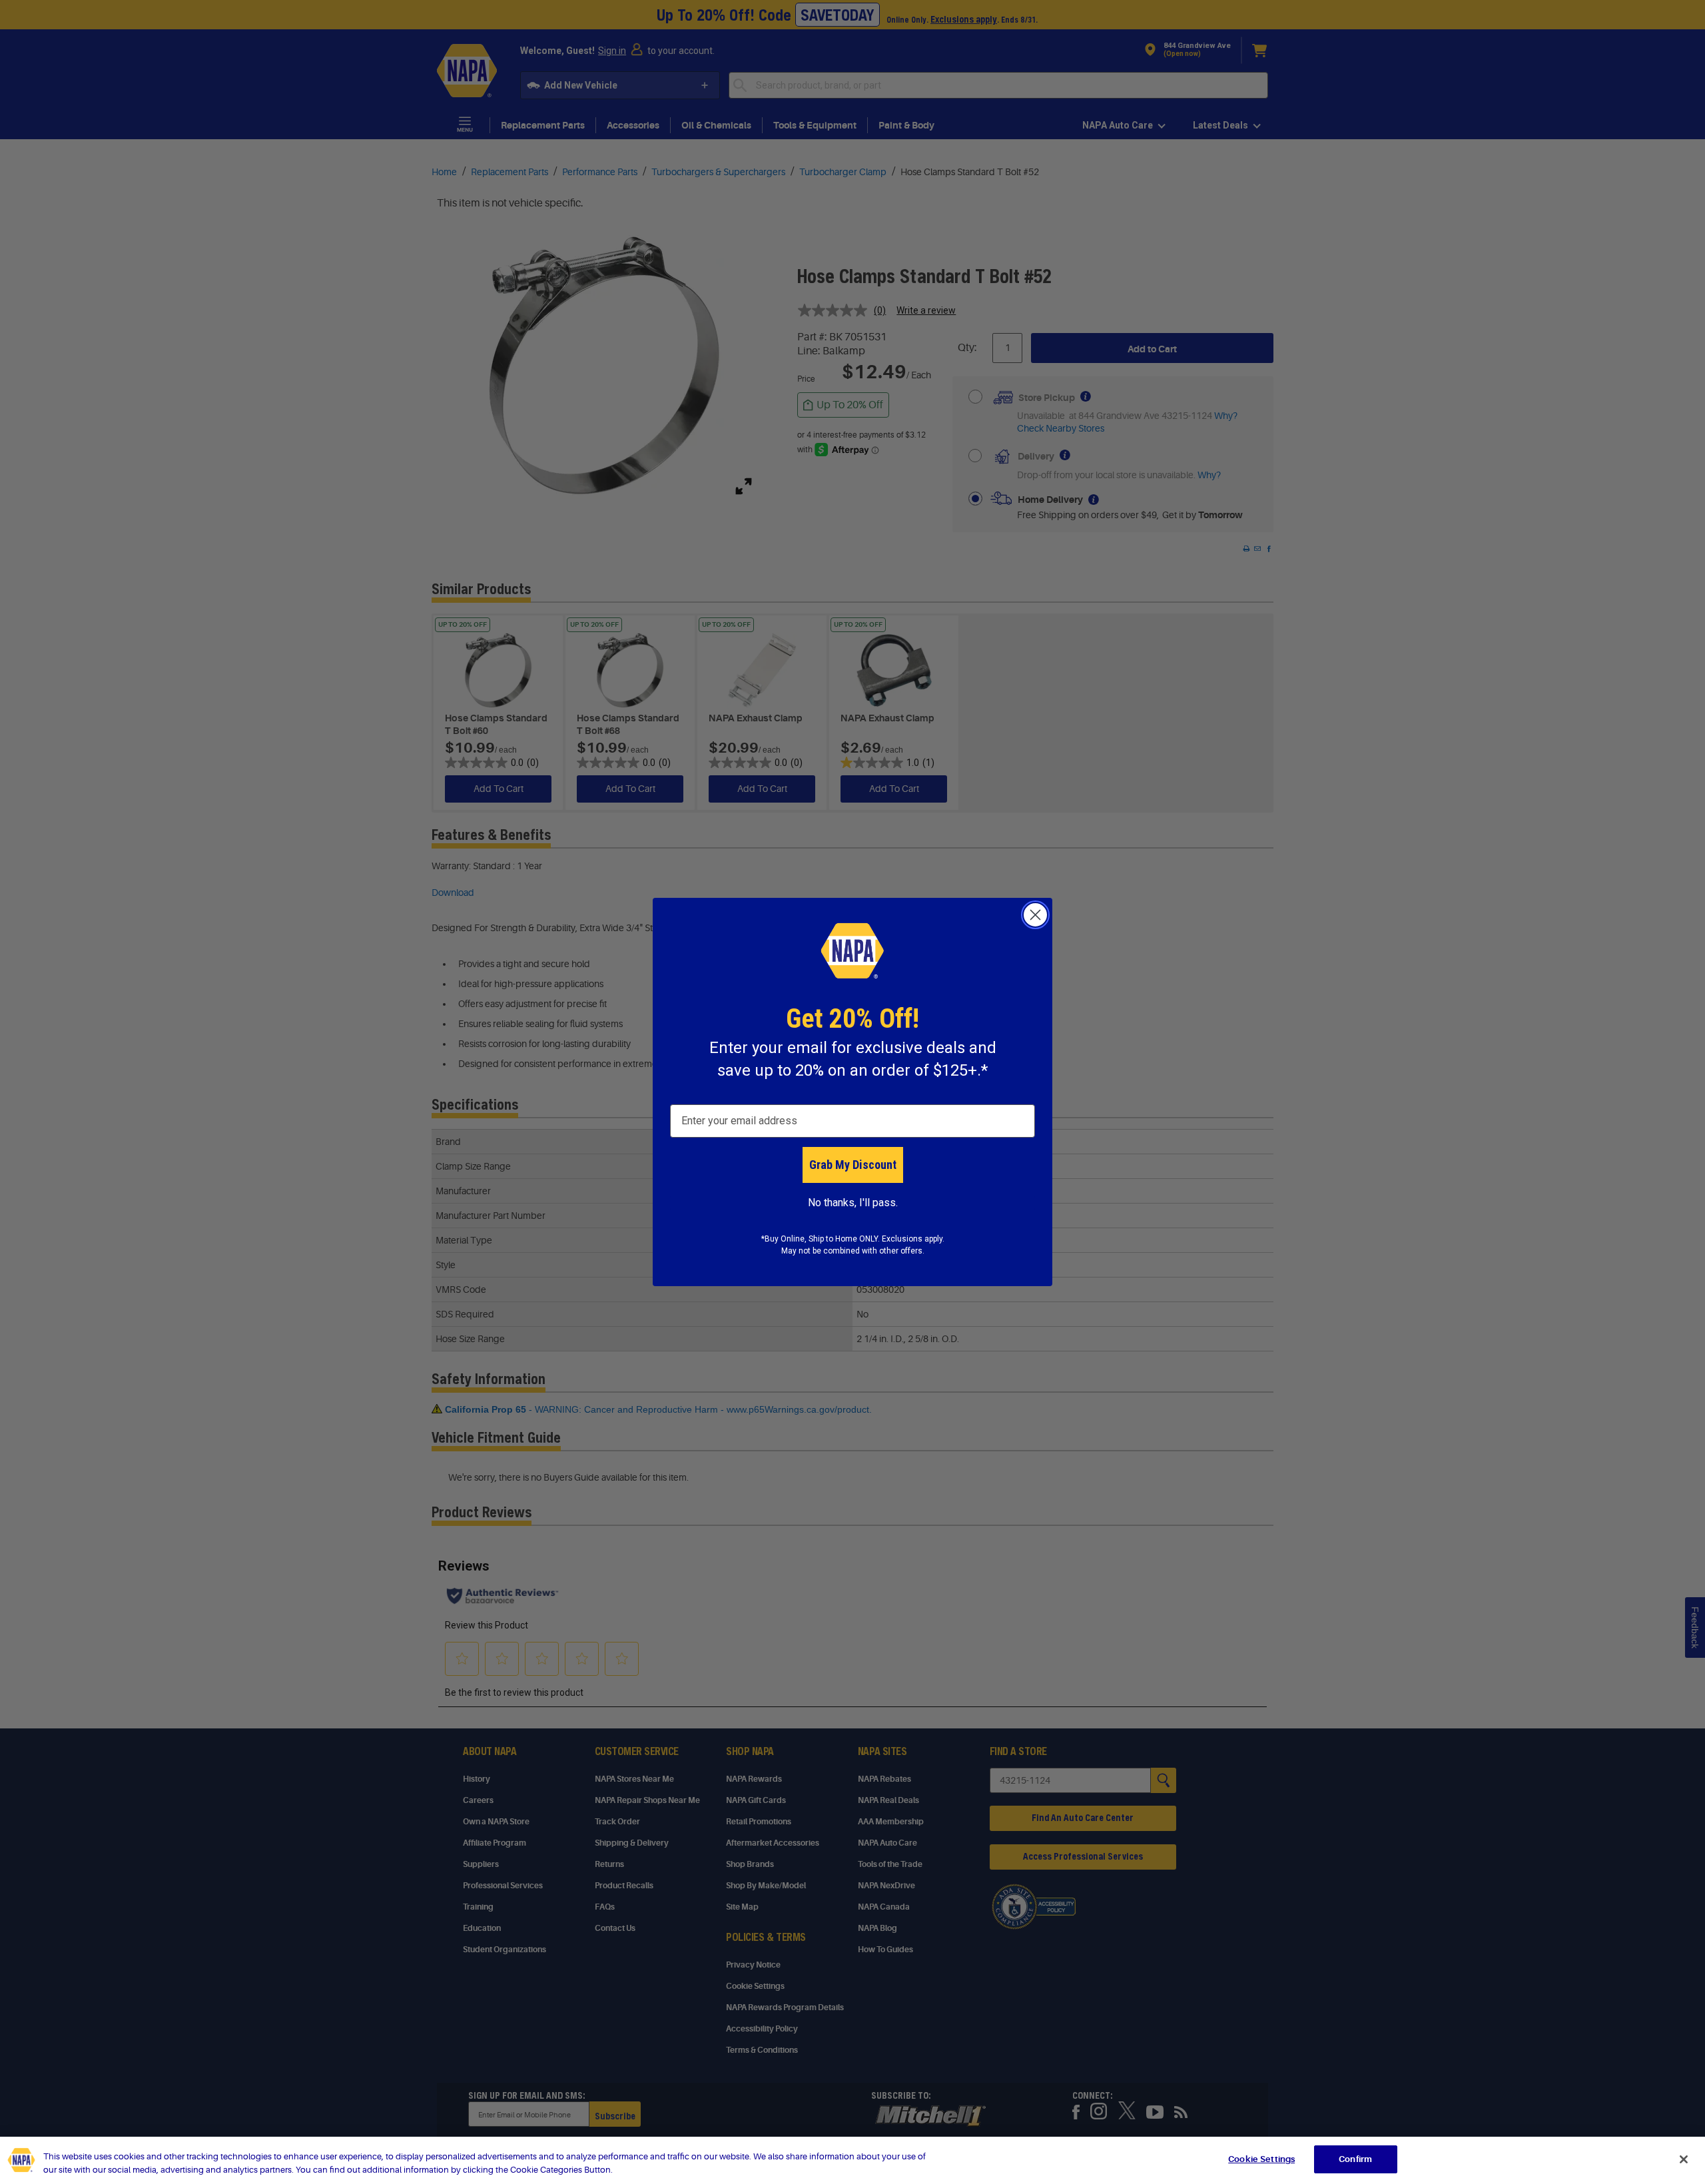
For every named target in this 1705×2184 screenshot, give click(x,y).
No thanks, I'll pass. (853, 1203)
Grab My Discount (853, 1165)
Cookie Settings (1261, 2159)
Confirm (1355, 2159)
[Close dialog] (1035, 915)
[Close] (1684, 2159)
